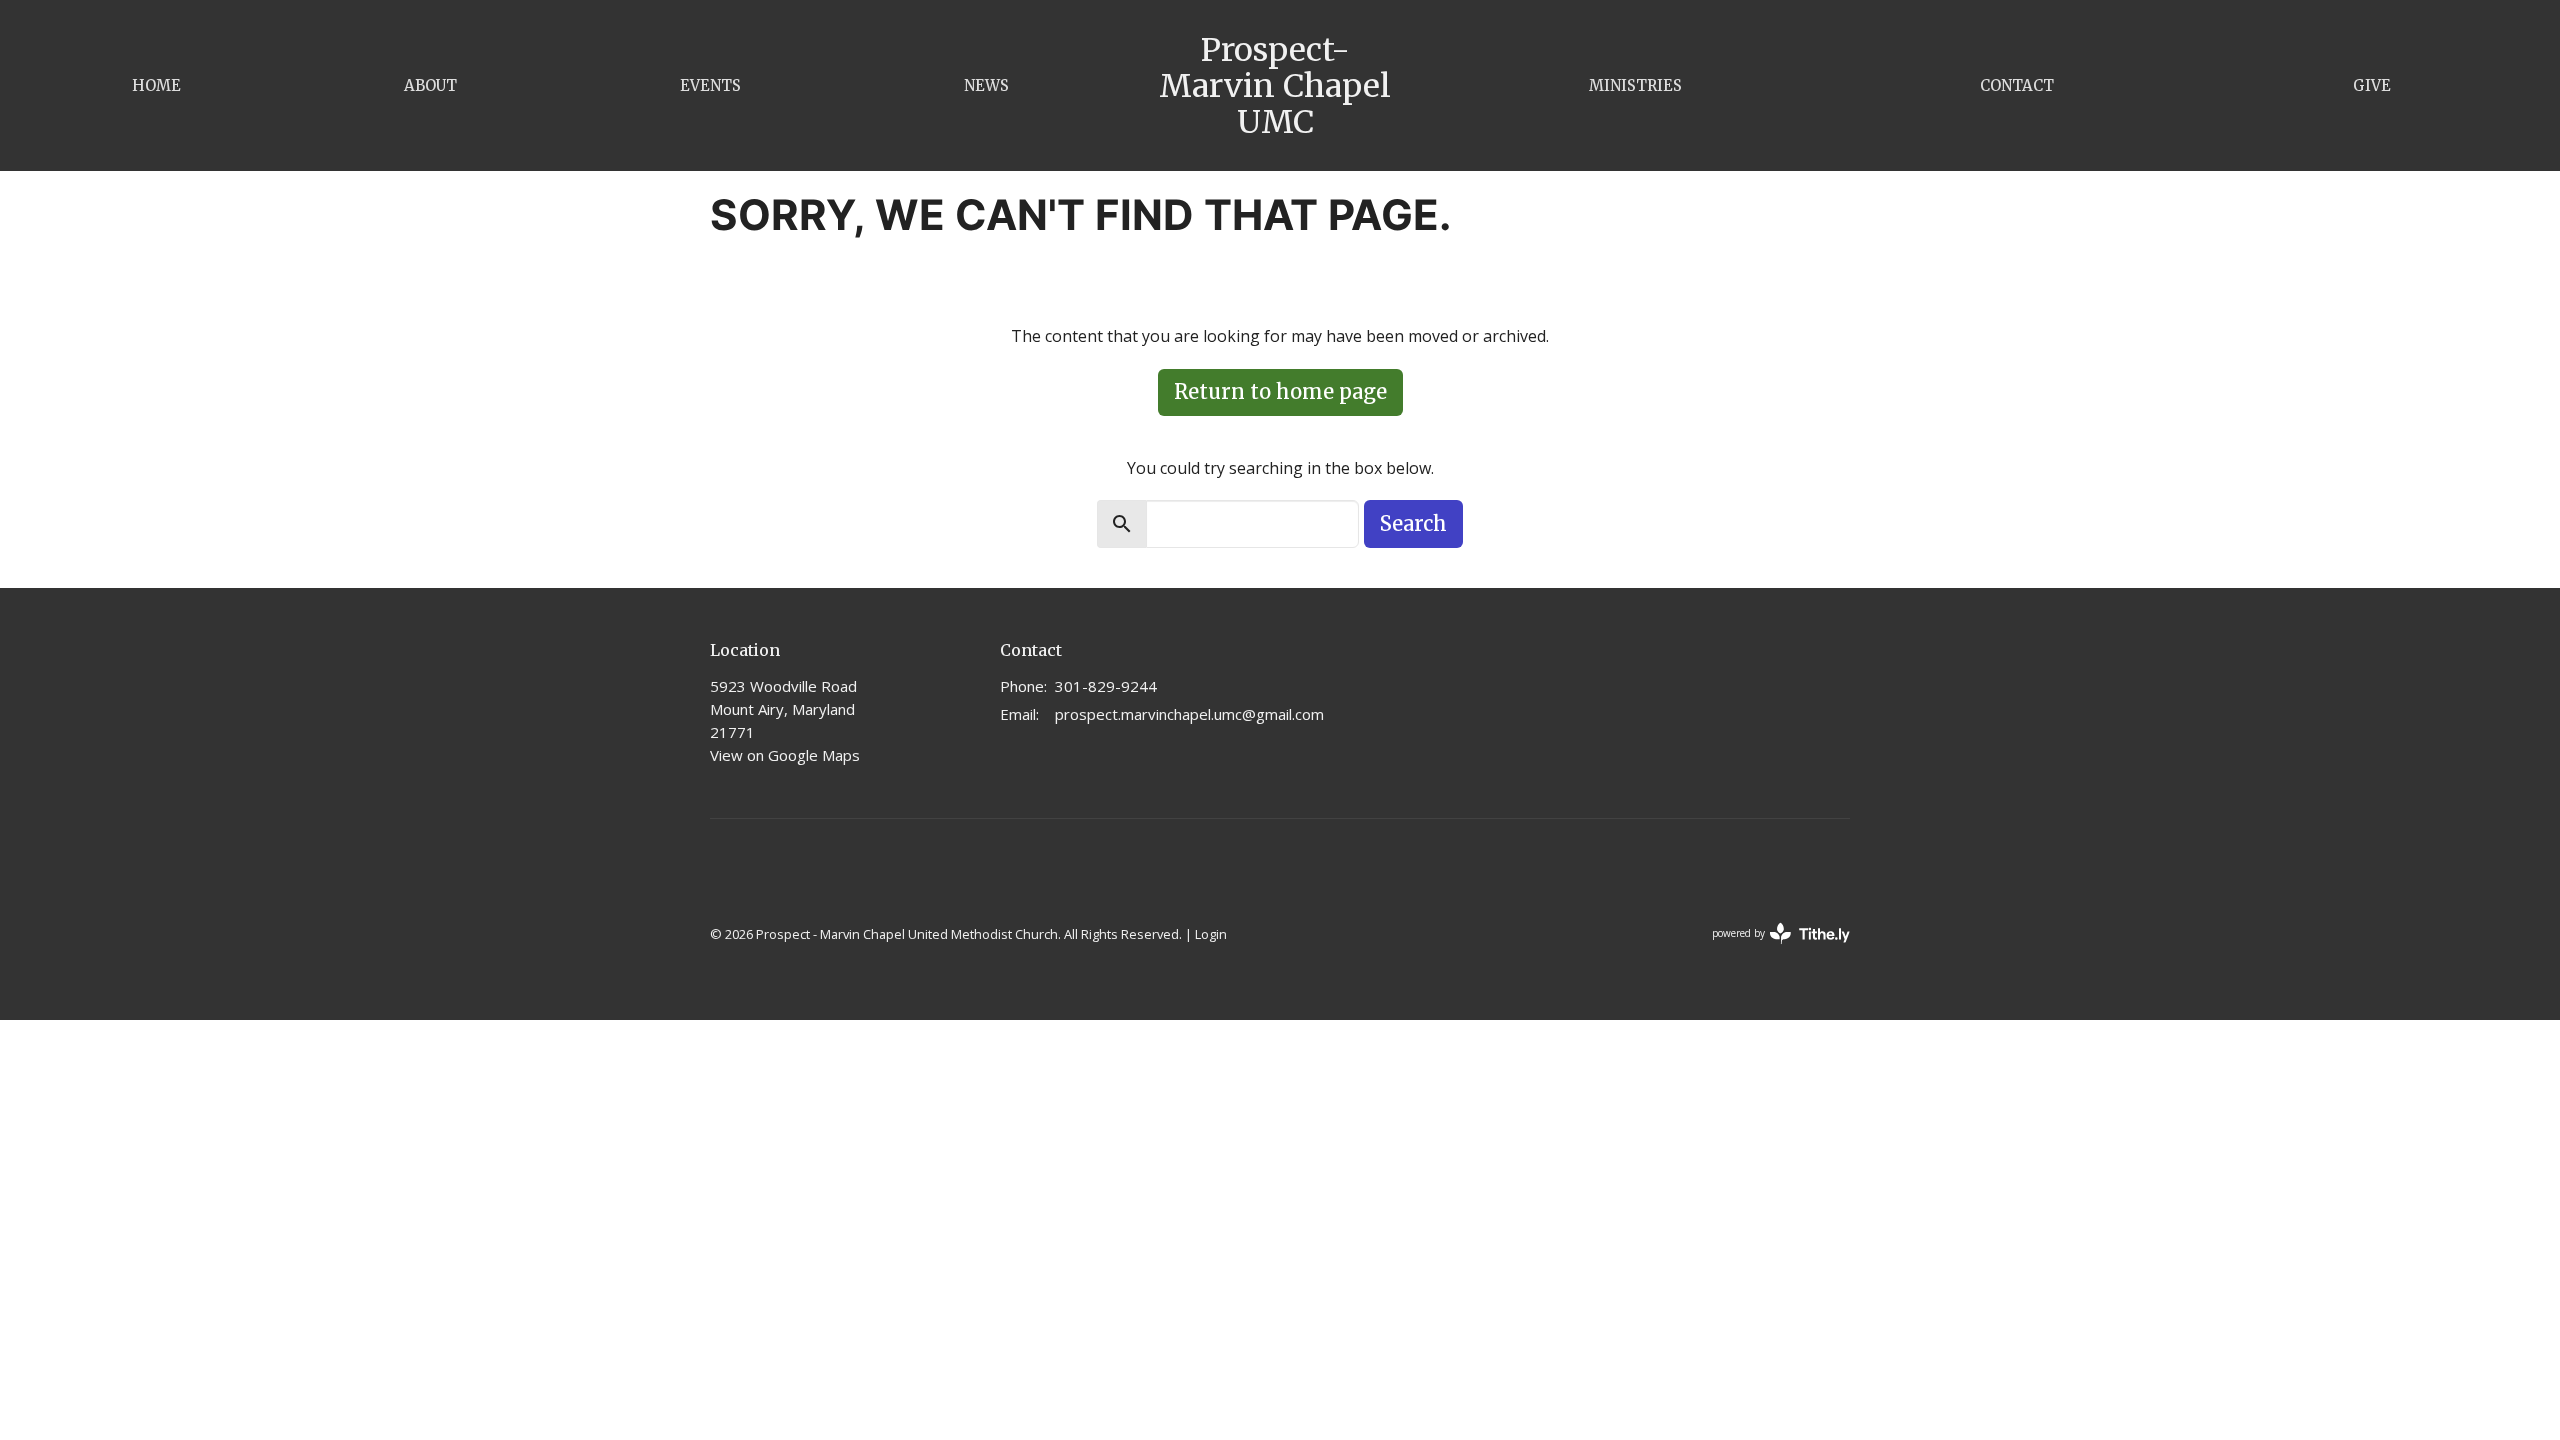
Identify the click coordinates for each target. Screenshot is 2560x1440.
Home (156, 85)
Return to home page (1280, 391)
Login (1211, 934)
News (986, 85)
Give (2372, 85)
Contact (2017, 85)
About (430, 85)
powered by (1770, 950)
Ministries (1635, 85)
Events (710, 85)
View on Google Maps (785, 755)
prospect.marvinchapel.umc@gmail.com (1189, 714)
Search (1413, 523)
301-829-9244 (1106, 686)
